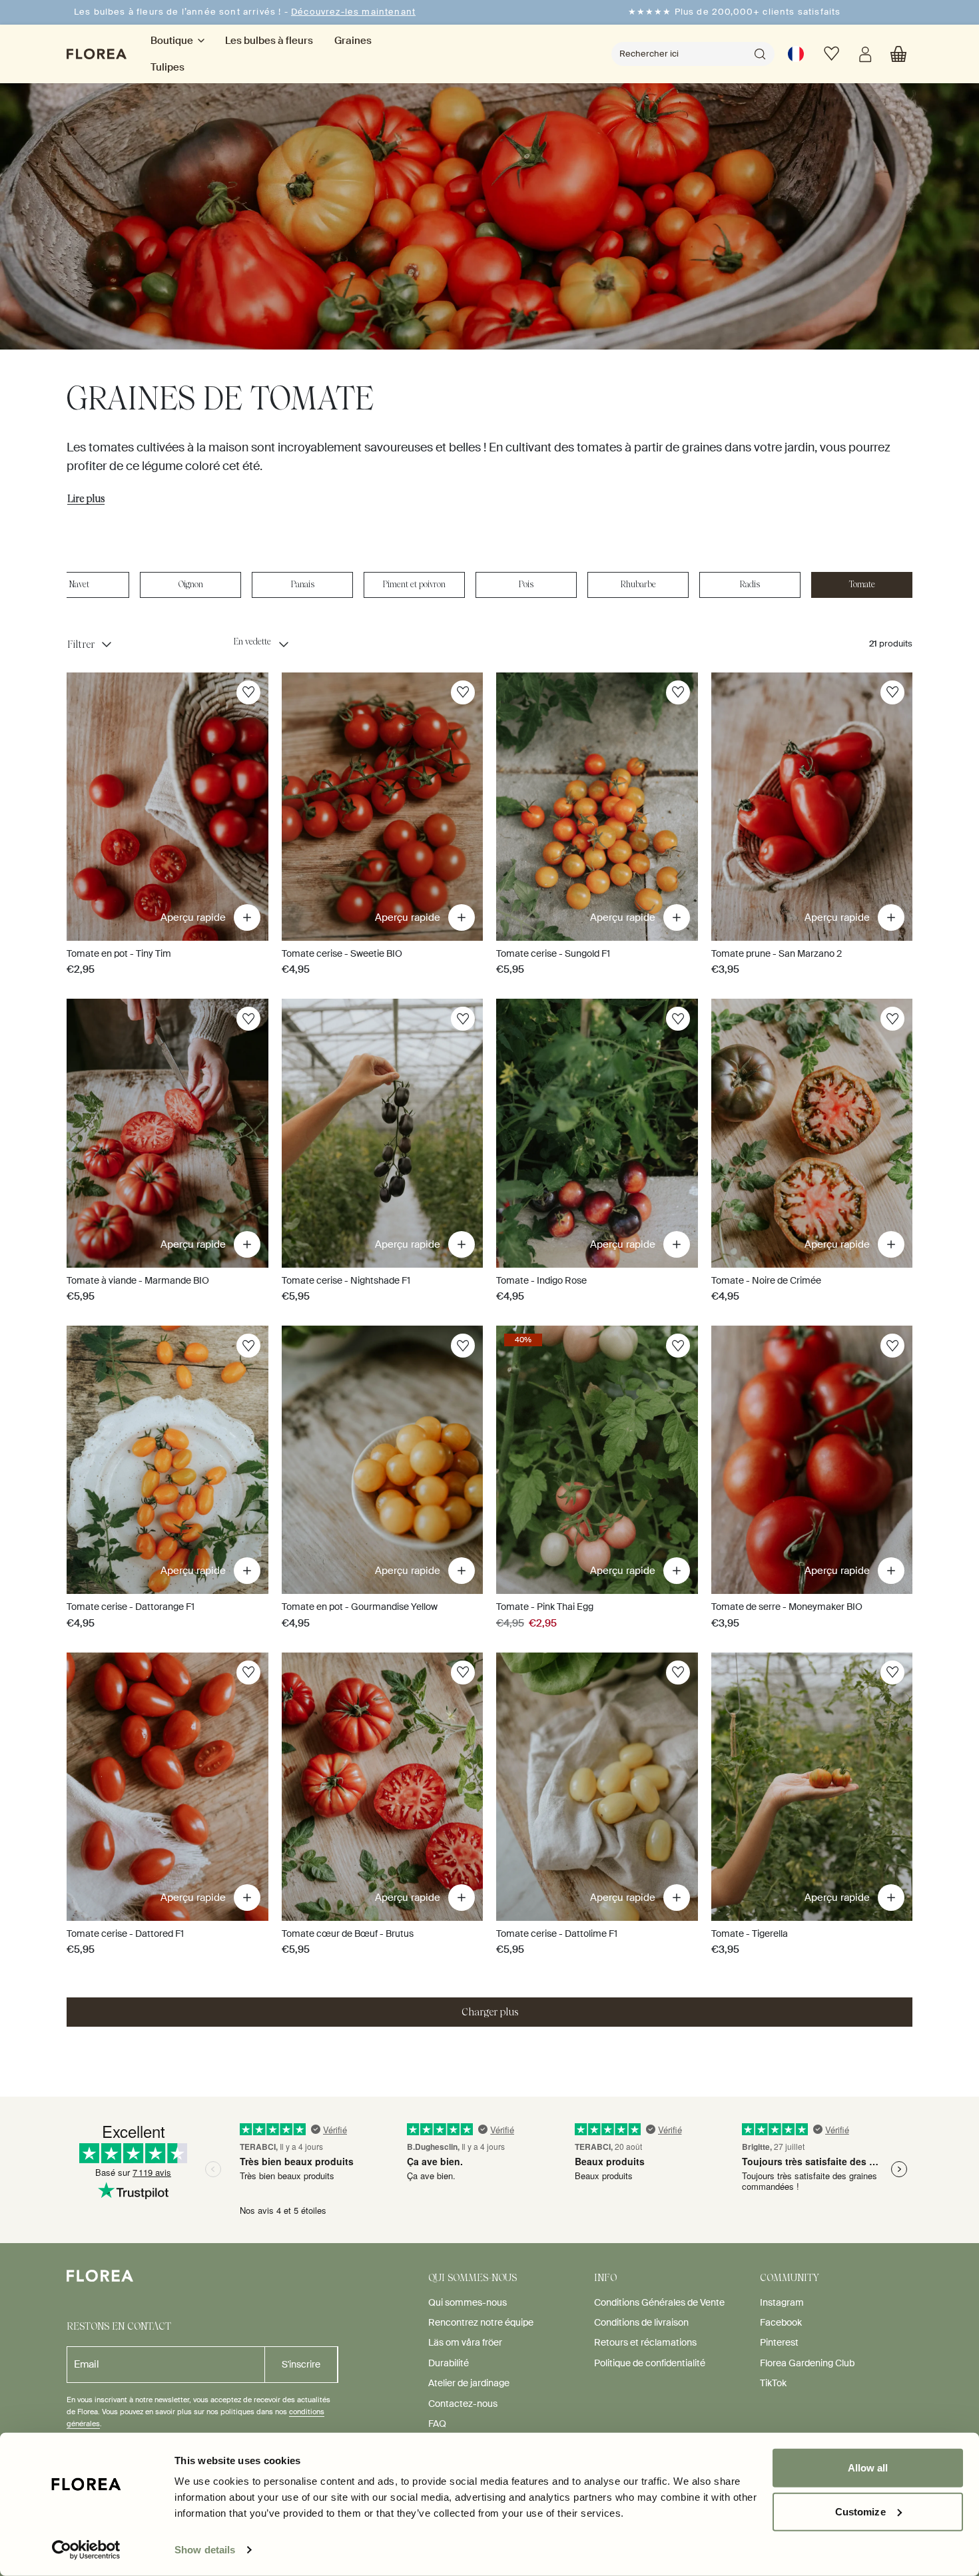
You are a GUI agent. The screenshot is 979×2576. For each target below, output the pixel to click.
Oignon (191, 584)
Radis (750, 584)
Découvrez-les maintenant (353, 12)
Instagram (782, 2302)
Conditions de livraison (641, 2322)
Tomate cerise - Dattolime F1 (557, 1933)
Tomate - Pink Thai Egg (545, 1607)
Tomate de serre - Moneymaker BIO (787, 1607)
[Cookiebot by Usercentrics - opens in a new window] (86, 2550)
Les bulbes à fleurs (269, 41)
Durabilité (449, 2363)
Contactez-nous (463, 2404)
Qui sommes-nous (468, 2302)
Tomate (862, 584)
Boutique (172, 41)
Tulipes (167, 67)
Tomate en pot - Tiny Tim (119, 953)
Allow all (868, 2468)
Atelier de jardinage (469, 2383)
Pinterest (779, 2342)
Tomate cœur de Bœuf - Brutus (348, 1933)
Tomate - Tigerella (750, 1933)
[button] (898, 54)
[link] (796, 54)
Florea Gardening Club (807, 2363)
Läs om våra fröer (465, 2342)
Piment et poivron (414, 584)
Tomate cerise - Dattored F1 (125, 1933)
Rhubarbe (638, 584)
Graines (353, 41)
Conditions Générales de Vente (659, 2302)
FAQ (437, 2424)
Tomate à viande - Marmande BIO (138, 1280)
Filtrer (81, 644)
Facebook (781, 2322)
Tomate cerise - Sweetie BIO (342, 953)
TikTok (773, 2383)
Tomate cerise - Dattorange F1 (131, 1607)
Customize (860, 2511)
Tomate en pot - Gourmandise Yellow (360, 1607)
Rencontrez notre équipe (481, 2322)
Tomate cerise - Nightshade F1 (346, 1280)
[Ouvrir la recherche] (760, 54)
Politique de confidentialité (650, 2363)
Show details (205, 2550)
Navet (79, 584)
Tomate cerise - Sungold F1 (553, 953)
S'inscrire (301, 2364)
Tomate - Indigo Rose (541, 1280)
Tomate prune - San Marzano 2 (777, 953)
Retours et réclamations (645, 2342)
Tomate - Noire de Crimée (766, 1280)
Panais (303, 584)
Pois (526, 584)
